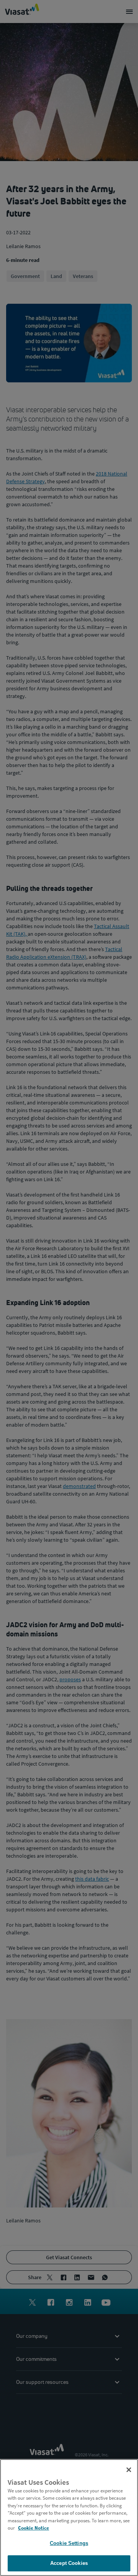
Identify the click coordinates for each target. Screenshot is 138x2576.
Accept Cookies (69, 2563)
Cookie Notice (34, 2528)
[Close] (129, 2470)
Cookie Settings (69, 2543)
